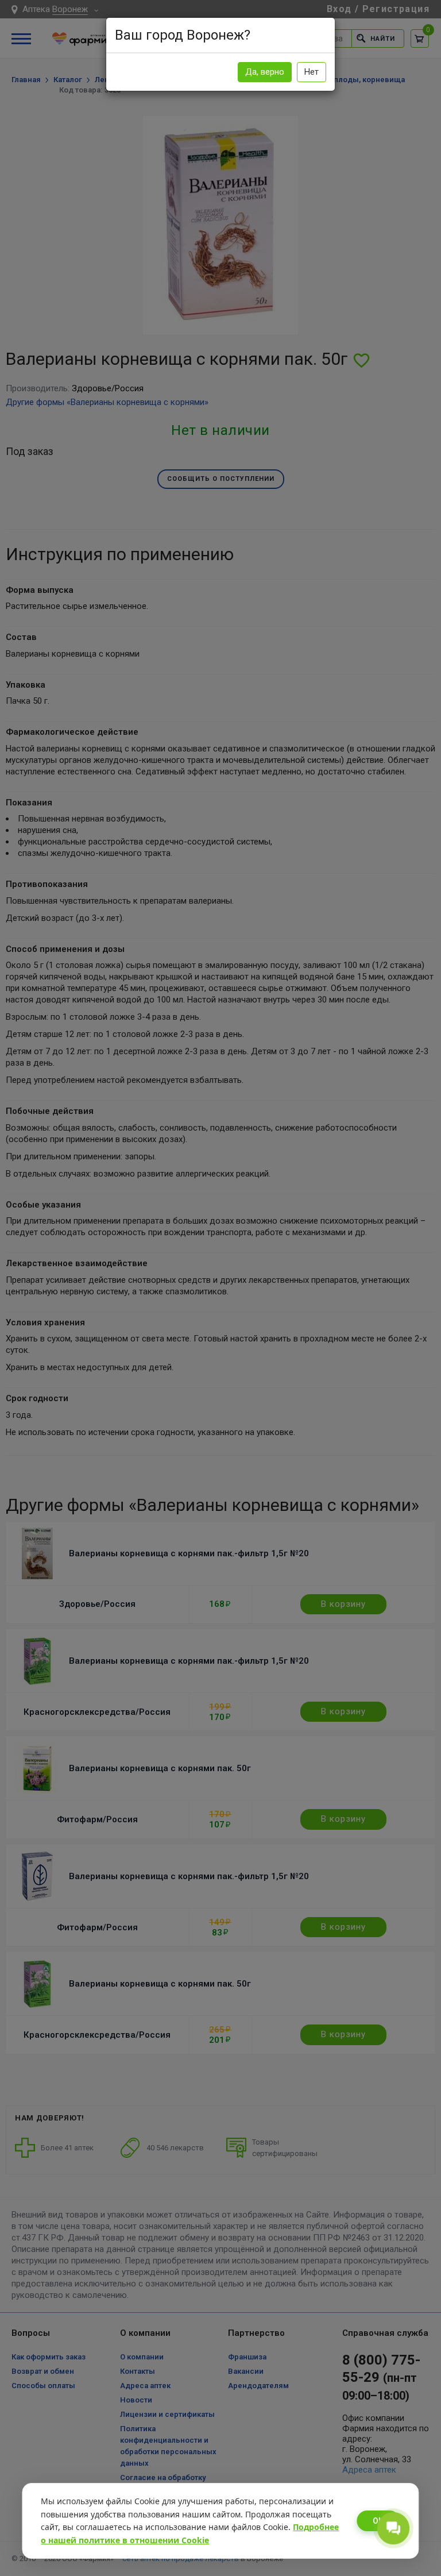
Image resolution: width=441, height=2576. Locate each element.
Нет (312, 72)
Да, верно (265, 72)
